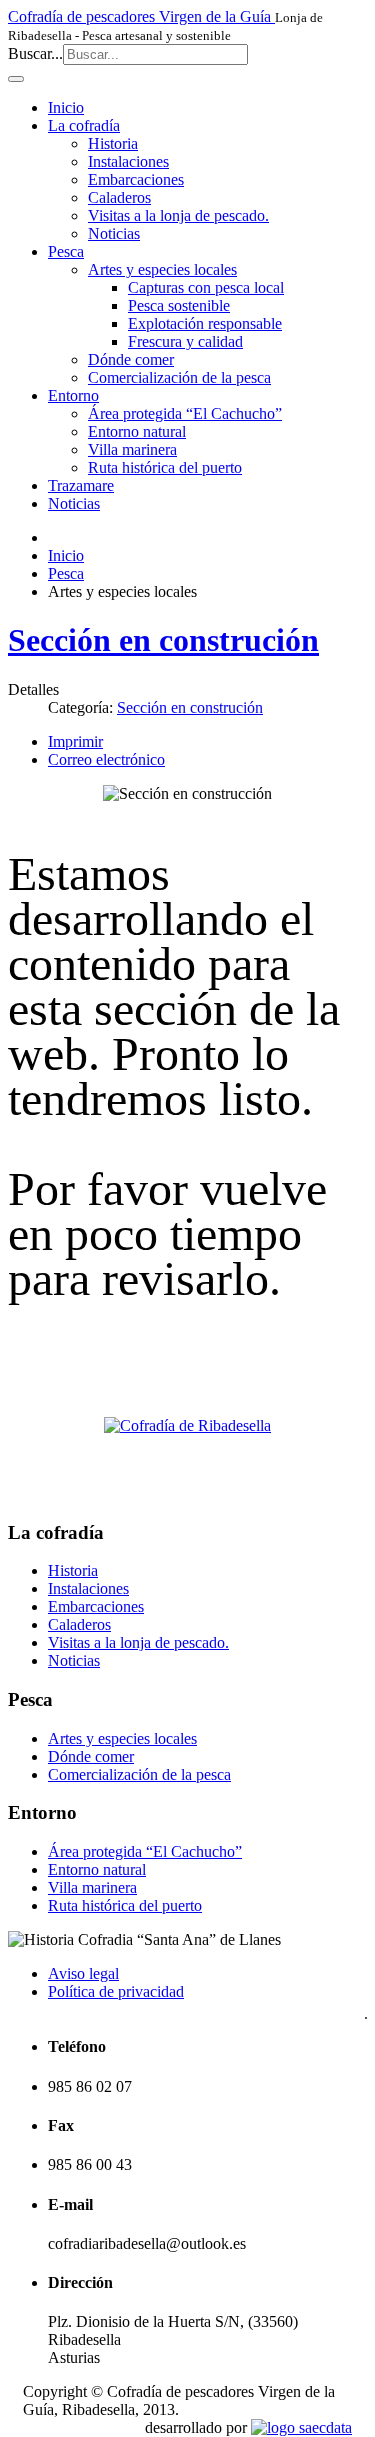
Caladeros (119, 197)
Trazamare (81, 485)
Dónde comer (131, 359)
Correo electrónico (106, 759)
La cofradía (84, 125)
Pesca (66, 251)
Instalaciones (128, 161)
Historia (113, 143)
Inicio (66, 107)
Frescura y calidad (185, 341)
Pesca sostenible (179, 305)
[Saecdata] (301, 2427)
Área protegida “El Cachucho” (185, 413)
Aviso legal (83, 1973)
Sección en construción (163, 640)
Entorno (73, 395)
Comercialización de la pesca (179, 377)
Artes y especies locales (162, 269)
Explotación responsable (205, 323)
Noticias (114, 233)
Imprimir (75, 741)
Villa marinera (132, 449)
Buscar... (35, 53)
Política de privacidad (116, 1991)
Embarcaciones (136, 179)
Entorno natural (137, 431)
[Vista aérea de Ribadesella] (187, 1425)
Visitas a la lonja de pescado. (178, 215)
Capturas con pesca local (206, 287)
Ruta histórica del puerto (165, 467)
